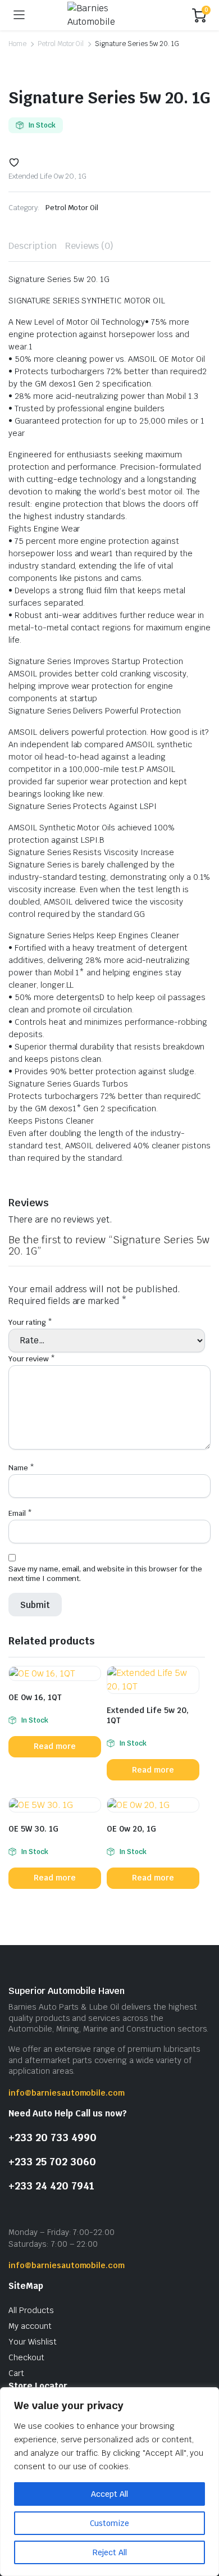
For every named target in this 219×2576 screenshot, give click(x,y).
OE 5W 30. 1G (33, 1829)
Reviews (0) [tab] (90, 246)
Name (21, 1468)
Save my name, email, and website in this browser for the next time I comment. (105, 1574)
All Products (31, 2310)
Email (20, 1513)
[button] (14, 162)
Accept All (109, 2494)
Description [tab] (33, 246)
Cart (16, 2373)
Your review (32, 1359)
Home (17, 44)
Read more (55, 1746)
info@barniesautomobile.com (67, 2093)
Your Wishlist (33, 2342)
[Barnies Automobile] (109, 15)
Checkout (26, 2357)
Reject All (110, 2552)
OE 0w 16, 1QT (35, 1697)
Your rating (30, 1322)
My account (30, 2326)
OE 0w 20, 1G (131, 1829)
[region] (109, 2482)
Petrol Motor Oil (61, 44)
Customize (109, 2523)
